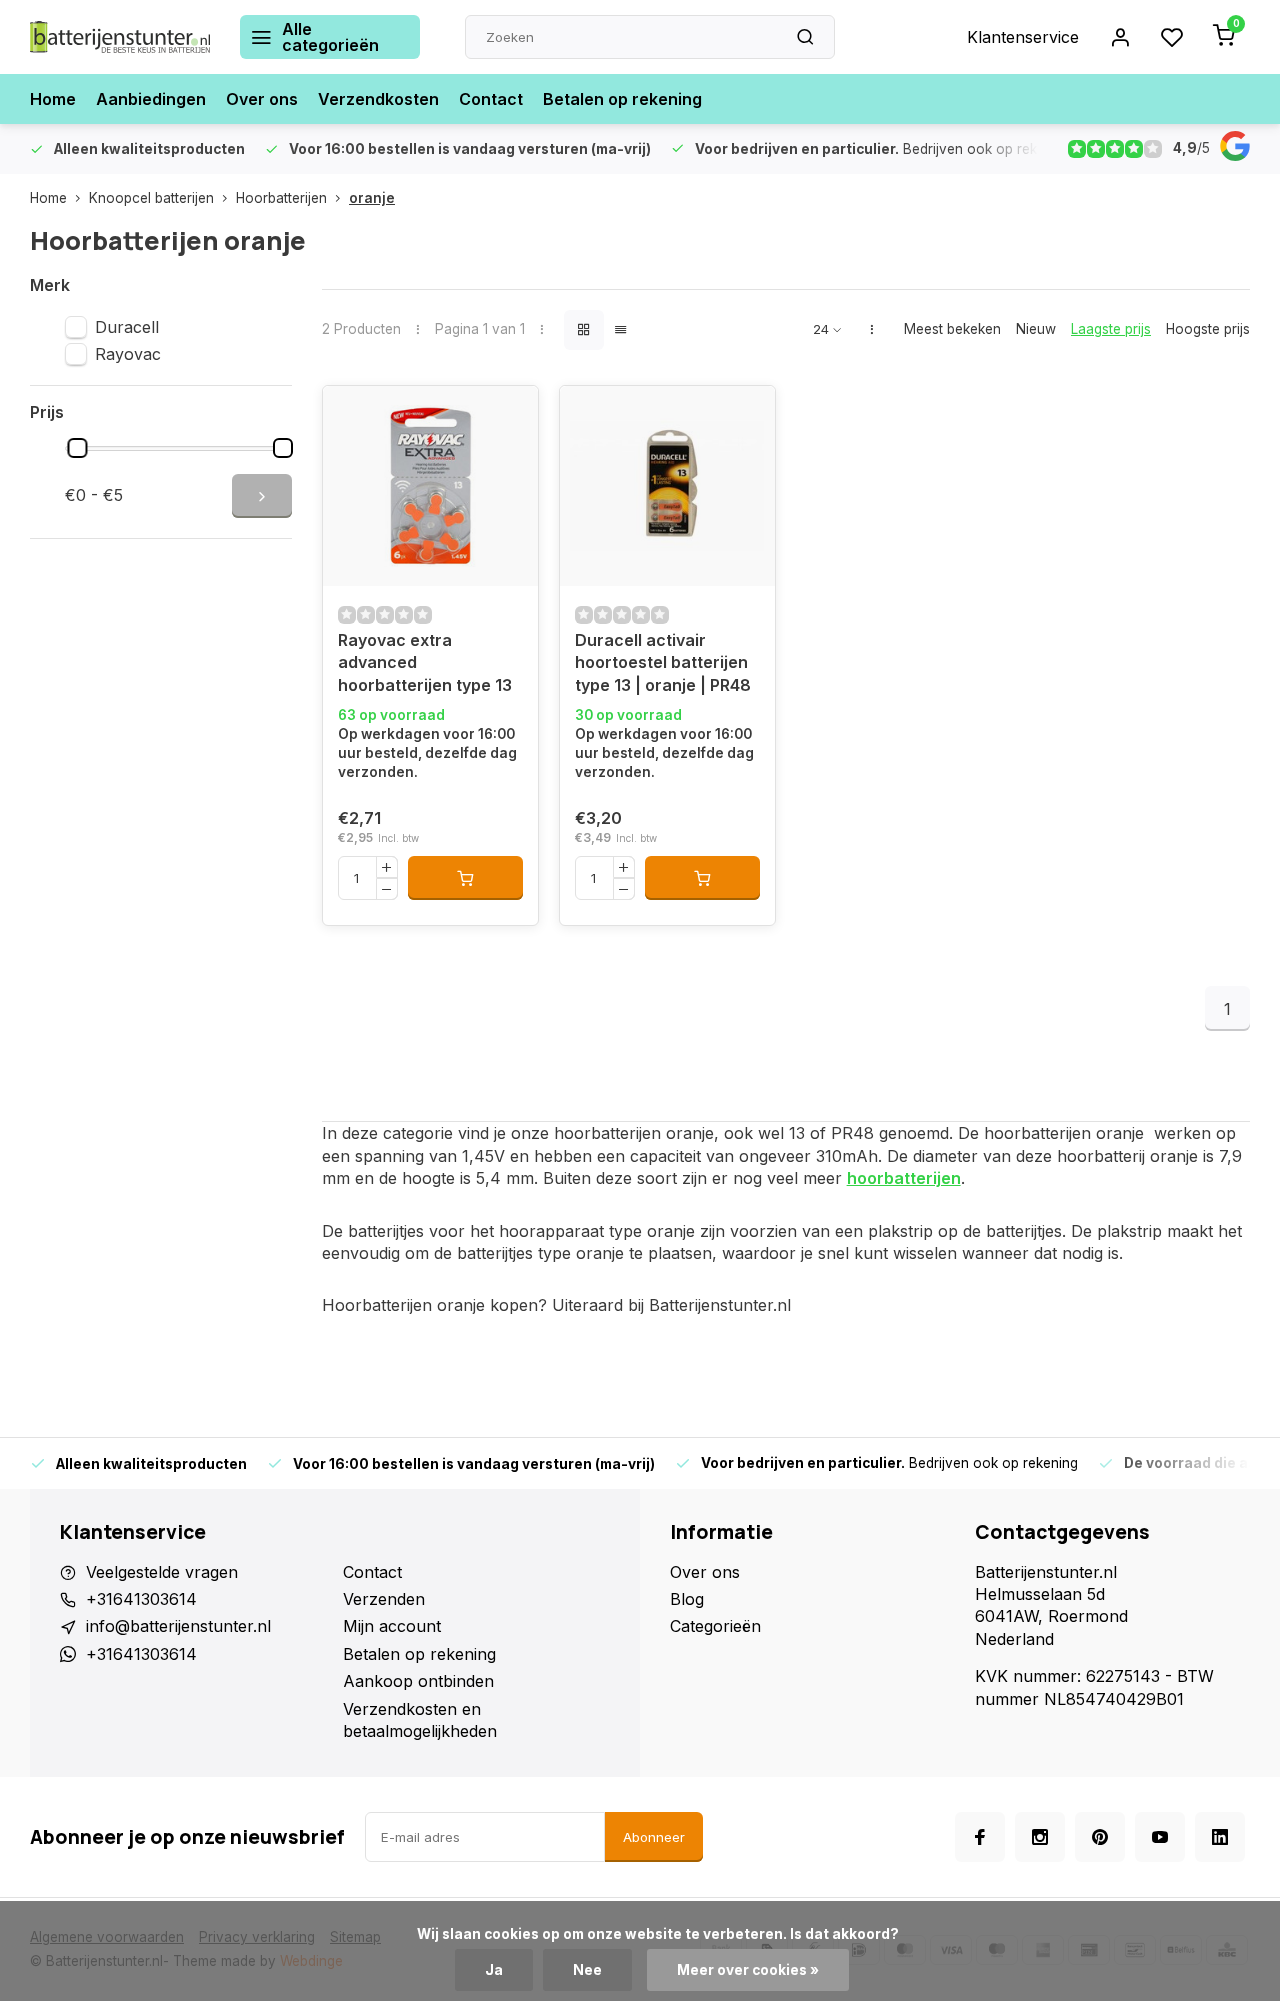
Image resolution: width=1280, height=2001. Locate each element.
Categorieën (715, 1626)
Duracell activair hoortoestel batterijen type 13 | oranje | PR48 (663, 662)
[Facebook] (980, 1837)
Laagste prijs (1111, 329)
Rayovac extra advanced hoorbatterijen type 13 (425, 662)
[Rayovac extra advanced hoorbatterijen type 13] (430, 486)
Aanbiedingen (151, 99)
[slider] (78, 448)
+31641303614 (141, 1599)
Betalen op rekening (622, 99)
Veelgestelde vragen (162, 1572)
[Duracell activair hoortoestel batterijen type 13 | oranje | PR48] (667, 486)
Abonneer (654, 1837)
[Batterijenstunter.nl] (120, 37)
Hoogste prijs (1208, 329)
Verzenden (384, 1599)
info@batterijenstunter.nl (178, 1626)
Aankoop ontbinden (418, 1681)
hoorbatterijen (904, 1178)
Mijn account (392, 1626)
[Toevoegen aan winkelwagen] (465, 878)
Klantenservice (1023, 37)
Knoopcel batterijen (151, 198)
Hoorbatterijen (281, 198)
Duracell (127, 327)
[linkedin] (1220, 1837)
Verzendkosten (378, 99)
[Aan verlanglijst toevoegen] (353, 416)
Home (53, 99)
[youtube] (1160, 1837)
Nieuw (1036, 329)
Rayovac (128, 354)
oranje (372, 198)
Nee (587, 1970)
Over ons (262, 99)
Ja (494, 1970)
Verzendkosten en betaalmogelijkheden (420, 1720)
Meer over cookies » (748, 1970)
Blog (687, 1599)
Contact (491, 99)
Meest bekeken (952, 329)
